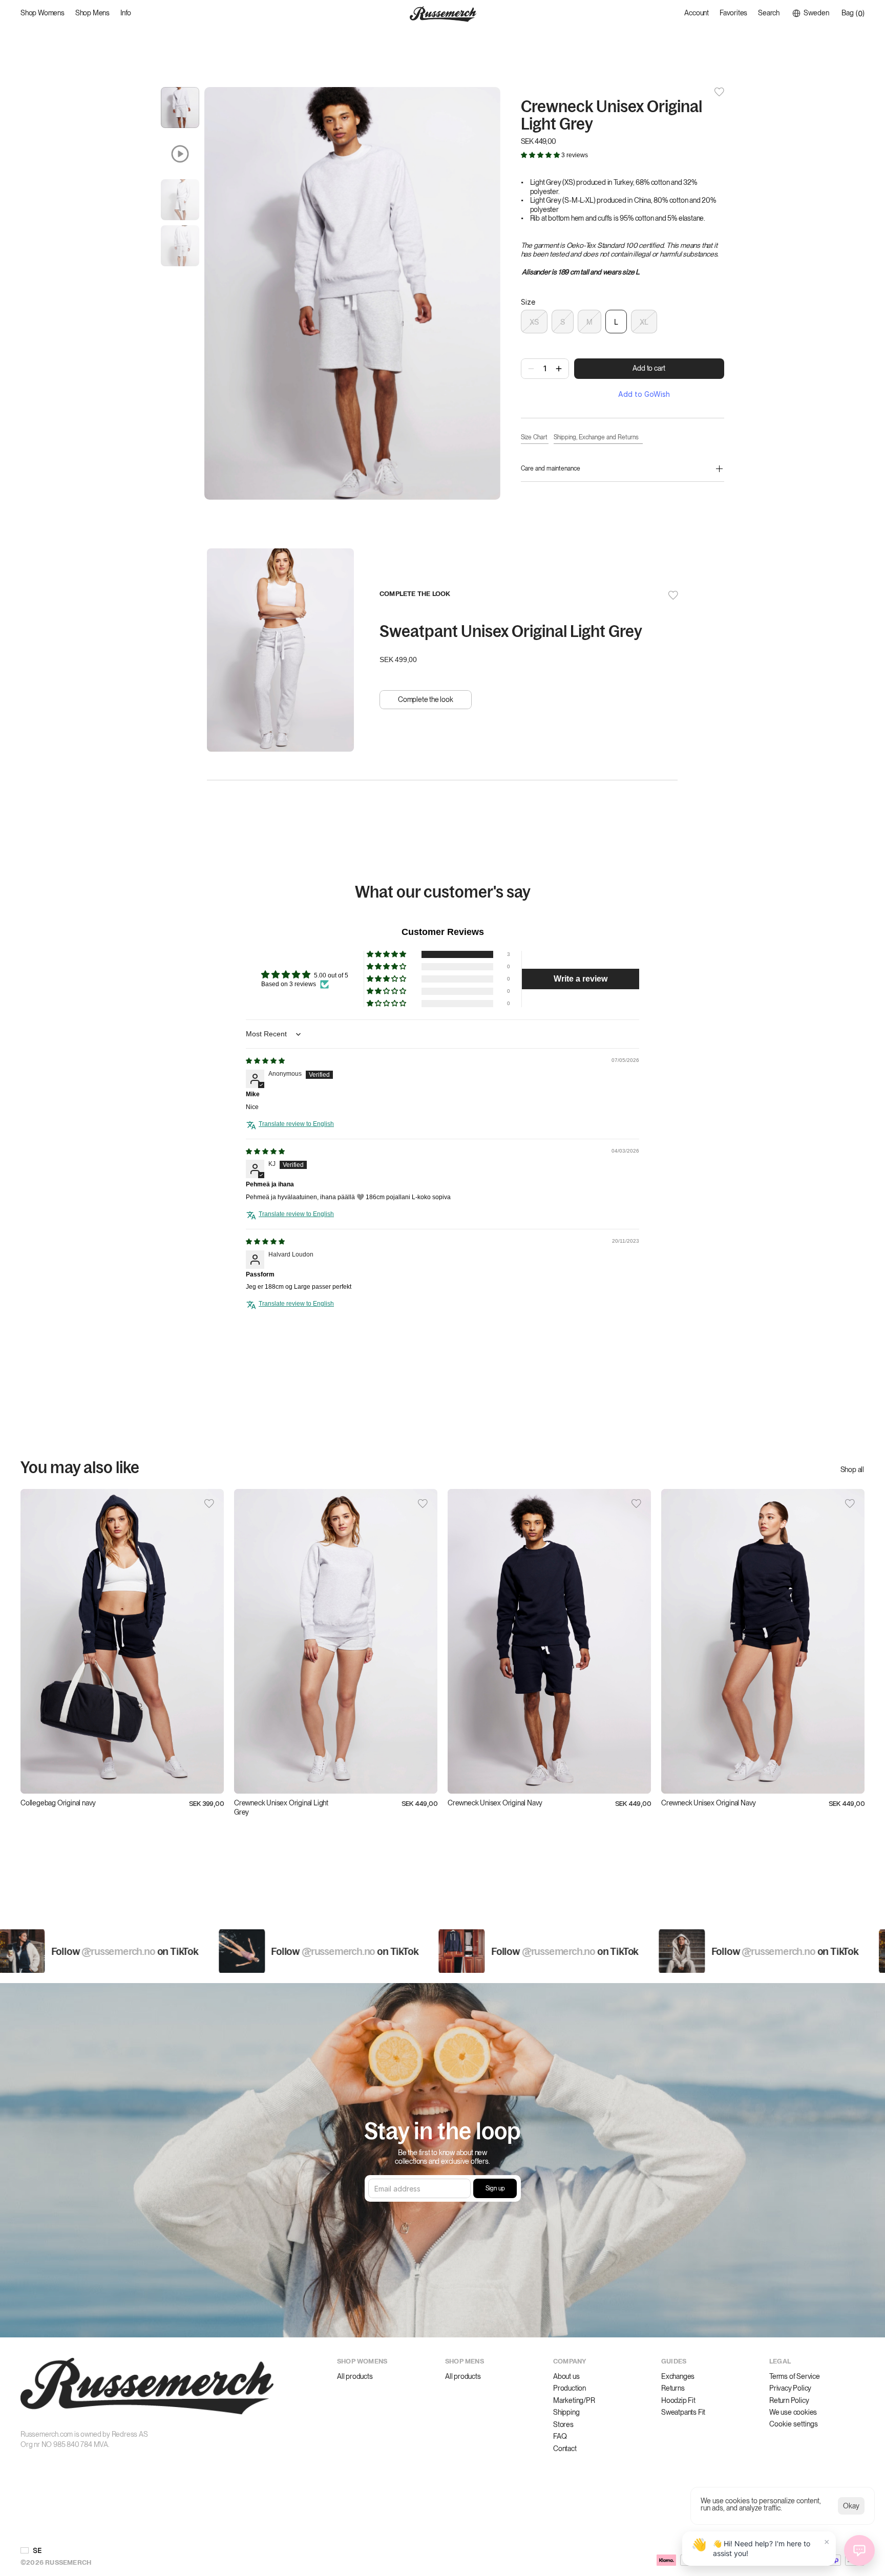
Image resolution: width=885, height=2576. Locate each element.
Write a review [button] (581, 979)
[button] (541, 155)
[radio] (534, 322)
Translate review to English (296, 1124)
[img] (265, 1061)
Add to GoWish (644, 394)
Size (528, 302)
